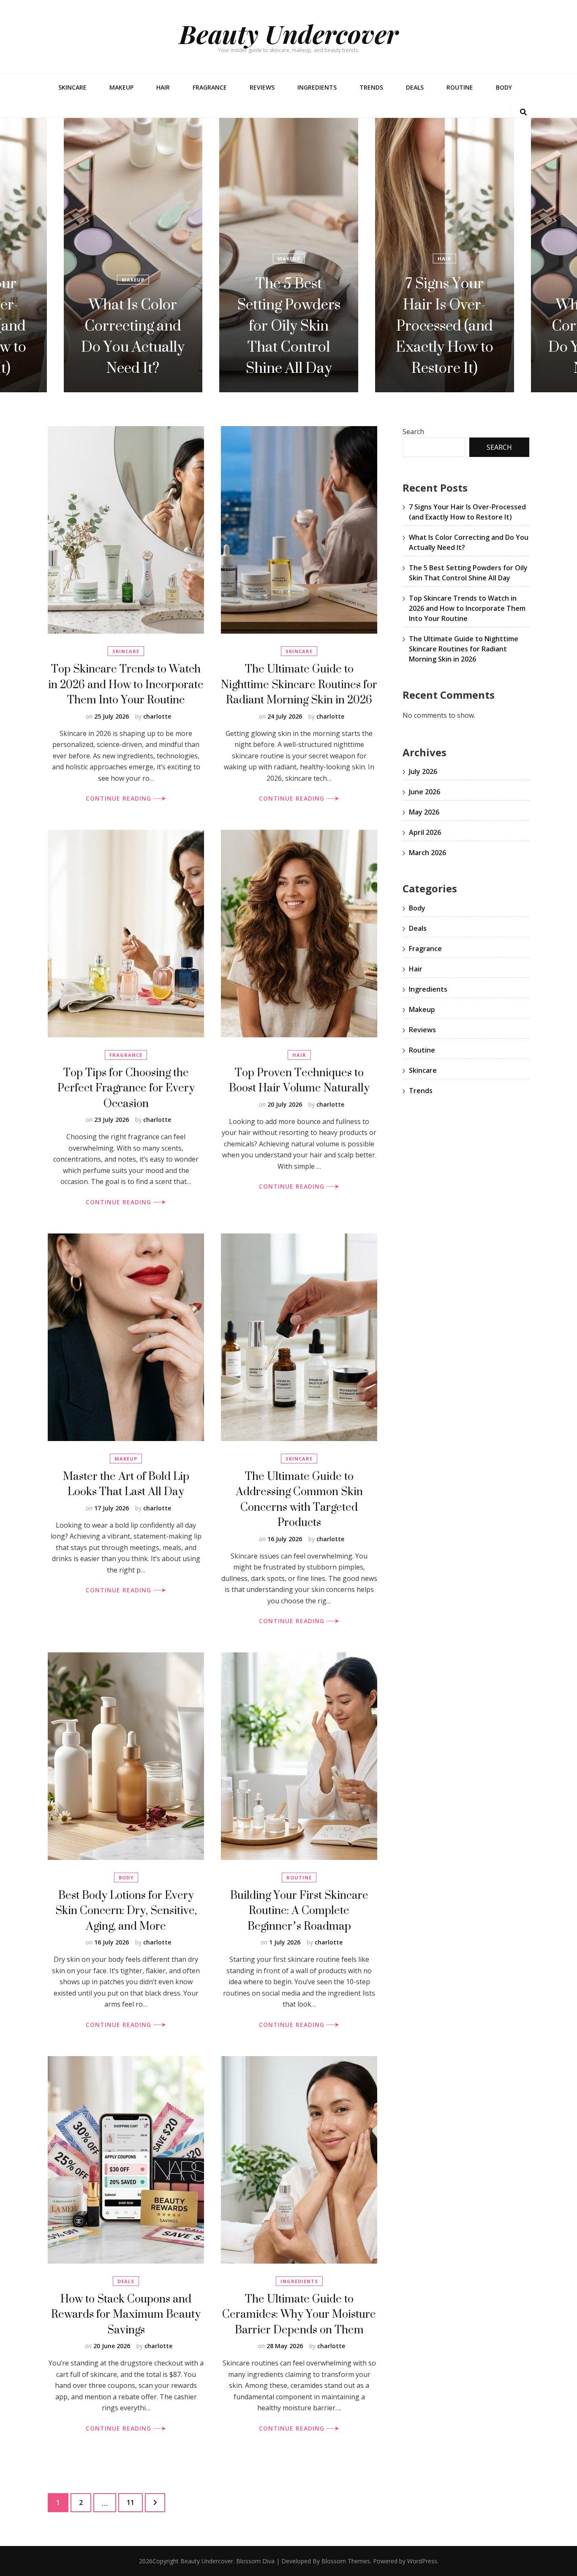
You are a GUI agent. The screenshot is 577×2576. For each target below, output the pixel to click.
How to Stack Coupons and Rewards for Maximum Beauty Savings (126, 2314)
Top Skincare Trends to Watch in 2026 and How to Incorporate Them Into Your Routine (126, 684)
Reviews (262, 87)
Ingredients (317, 87)
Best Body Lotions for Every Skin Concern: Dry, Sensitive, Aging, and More (126, 1910)
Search (413, 432)
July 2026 (423, 771)
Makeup (121, 87)
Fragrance (210, 87)
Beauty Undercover (289, 33)
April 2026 (425, 832)
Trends (371, 87)
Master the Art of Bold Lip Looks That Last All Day (126, 1484)
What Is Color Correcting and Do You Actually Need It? (444, 336)
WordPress (422, 2561)
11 (135, 2502)
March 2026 (427, 853)
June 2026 (425, 792)
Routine (460, 87)
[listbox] (288, 255)
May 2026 (424, 812)
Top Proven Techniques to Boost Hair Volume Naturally (299, 1080)
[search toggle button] (523, 112)
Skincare (72, 87)
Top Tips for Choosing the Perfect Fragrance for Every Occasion (126, 1088)
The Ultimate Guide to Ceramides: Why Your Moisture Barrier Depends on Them (299, 2314)
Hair (163, 87)
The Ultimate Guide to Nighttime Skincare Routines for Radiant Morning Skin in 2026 (299, 684)
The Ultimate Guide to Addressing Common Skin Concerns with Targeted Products (299, 1499)
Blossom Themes (346, 2561)
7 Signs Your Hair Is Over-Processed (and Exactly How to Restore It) (289, 325)
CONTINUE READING (120, 798)
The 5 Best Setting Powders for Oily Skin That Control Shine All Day (133, 325)
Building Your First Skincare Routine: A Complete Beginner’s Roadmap (299, 1910)
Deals (415, 87)
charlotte (157, 716)
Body (504, 87)
